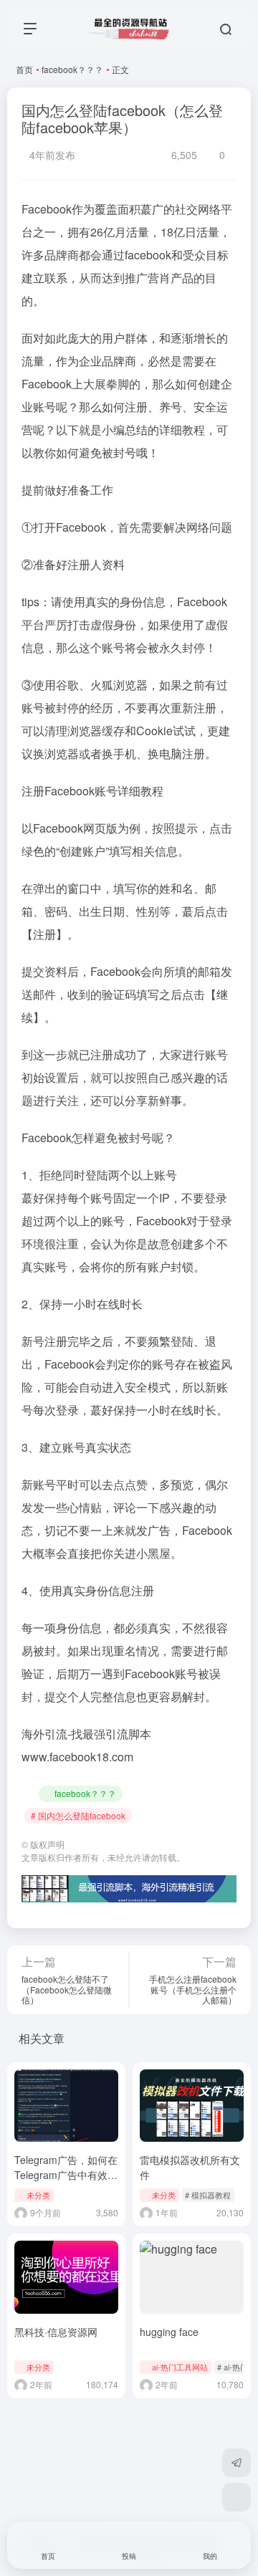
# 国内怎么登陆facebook (78, 1815)
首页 (24, 69)
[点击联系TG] (236, 2463)
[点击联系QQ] (236, 2497)
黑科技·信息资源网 (56, 2332)
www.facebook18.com (77, 1757)
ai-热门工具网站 (180, 2367)
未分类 (38, 2195)
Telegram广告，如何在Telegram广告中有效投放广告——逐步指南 (66, 2175)
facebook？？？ (72, 69)
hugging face (169, 2332)
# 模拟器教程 (208, 2195)
